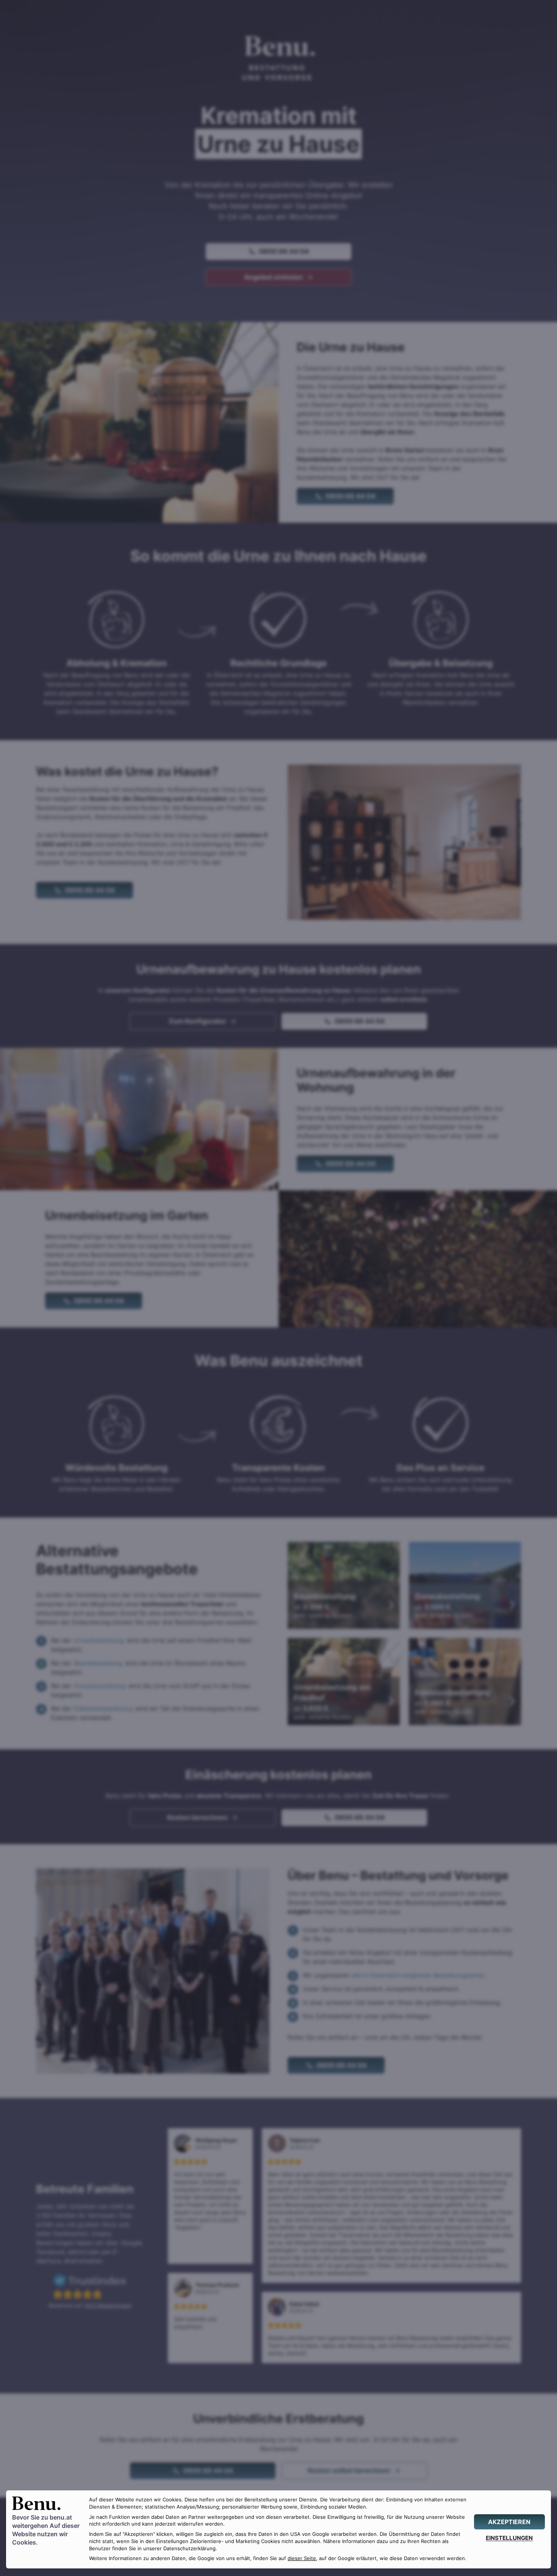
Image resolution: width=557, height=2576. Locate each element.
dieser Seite (302, 2558)
